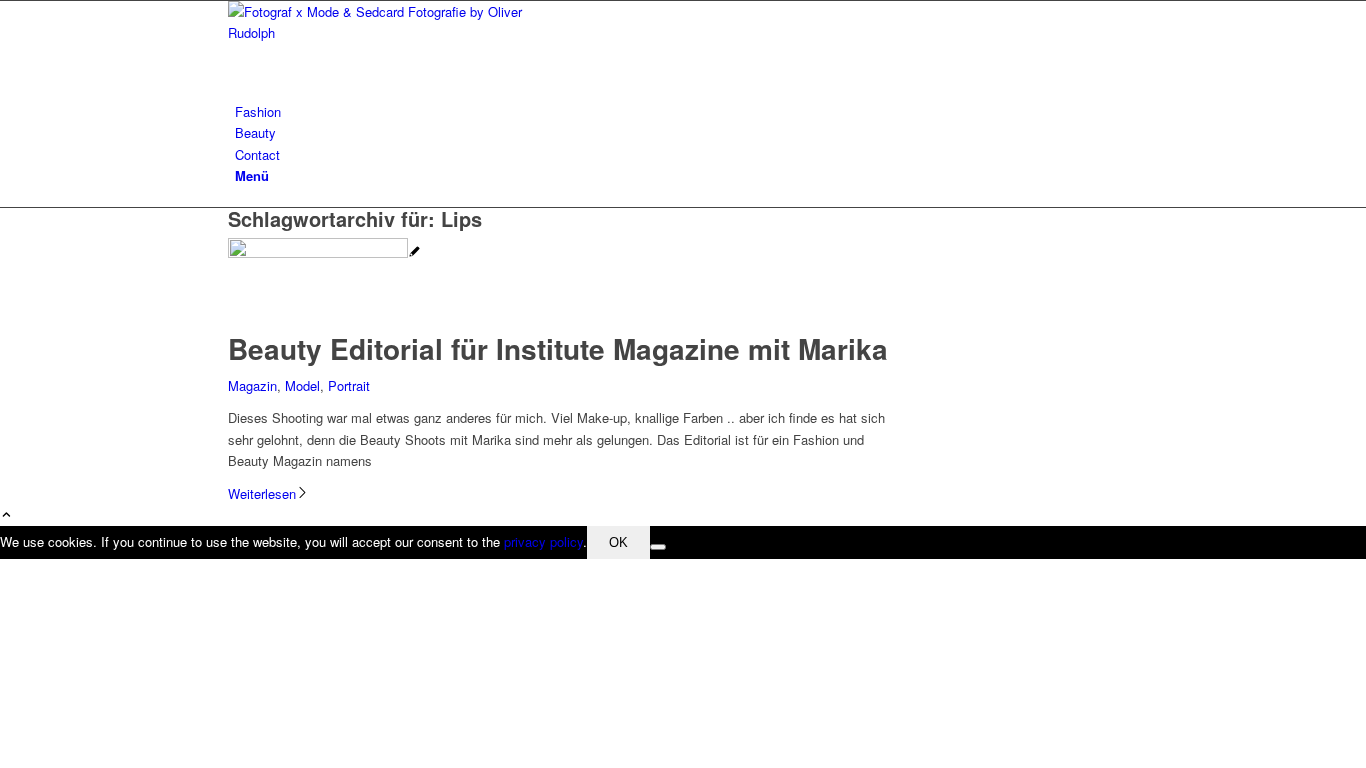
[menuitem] (686, 111)
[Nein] (658, 547)
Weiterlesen (262, 493)
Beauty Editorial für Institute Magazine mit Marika (558, 348)
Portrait (349, 385)
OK (618, 542)
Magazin (252, 385)
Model (302, 385)
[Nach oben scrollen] (6, 515)
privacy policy (543, 541)
